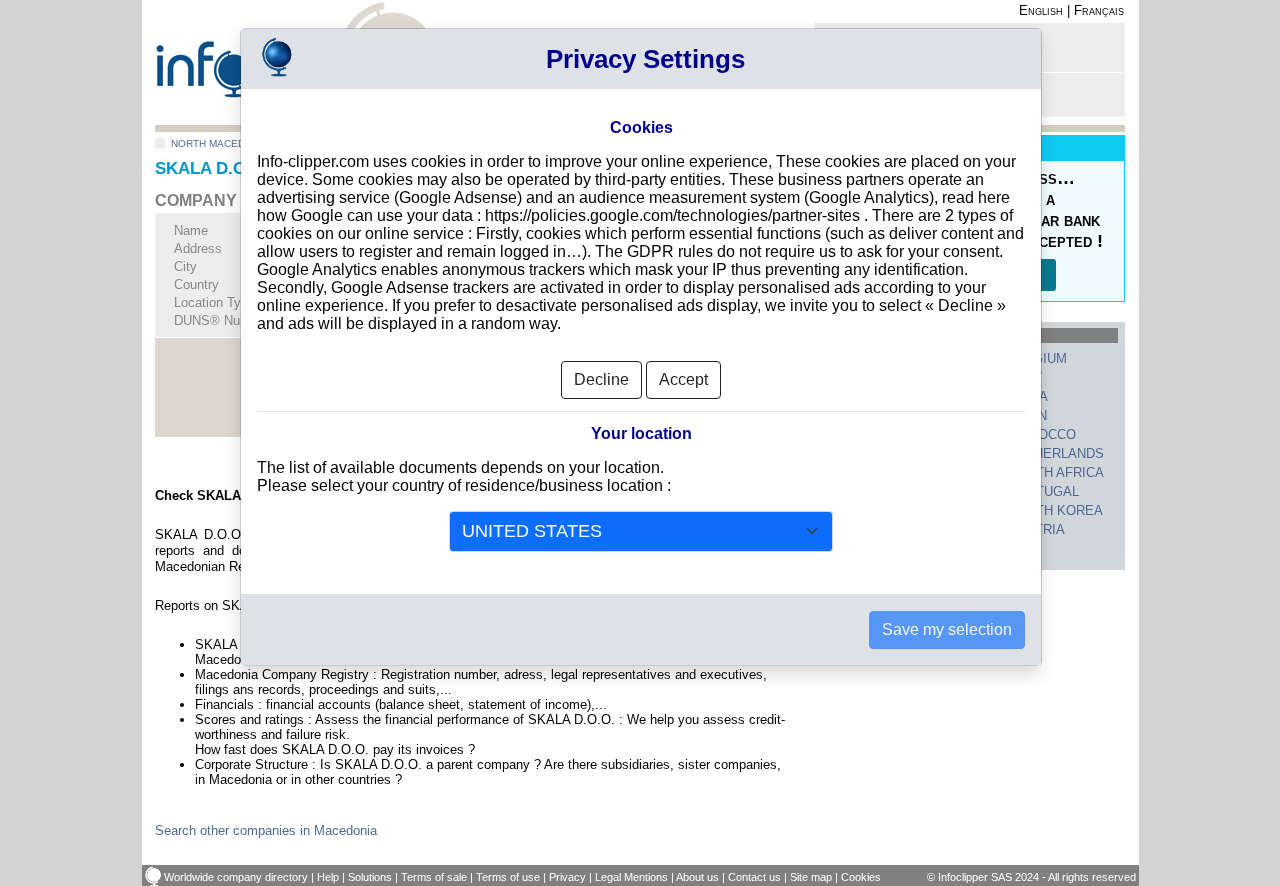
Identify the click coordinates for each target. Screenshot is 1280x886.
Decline (601, 379)
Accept (683, 379)
